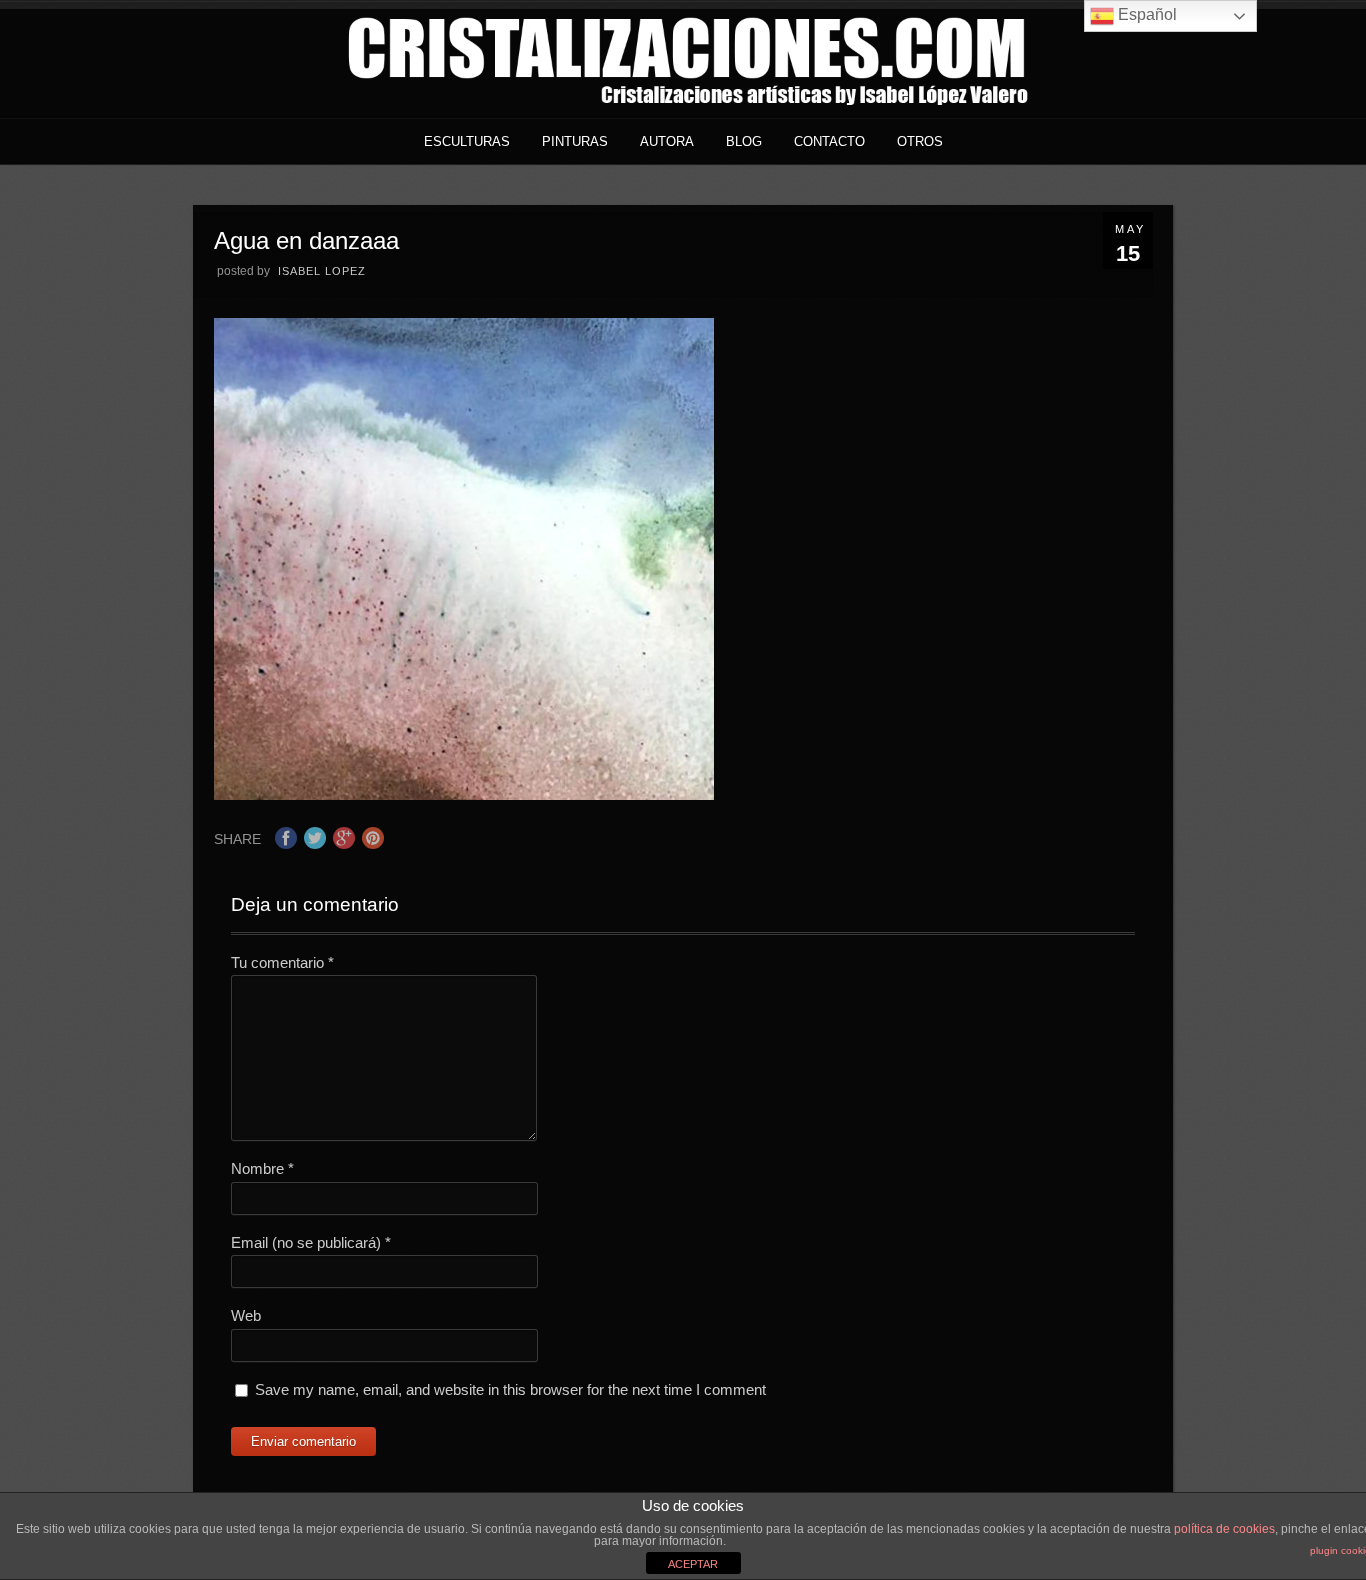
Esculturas (467, 141)
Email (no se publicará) (311, 1242)
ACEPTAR (693, 1564)
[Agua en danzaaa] (464, 794)
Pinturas (575, 141)
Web (246, 1315)
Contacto (829, 141)
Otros (920, 141)
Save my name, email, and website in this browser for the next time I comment (510, 1389)
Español (1145, 14)
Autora (667, 141)
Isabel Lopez (322, 271)
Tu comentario (282, 962)
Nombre (262, 1168)
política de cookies (1224, 1529)
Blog (744, 141)
